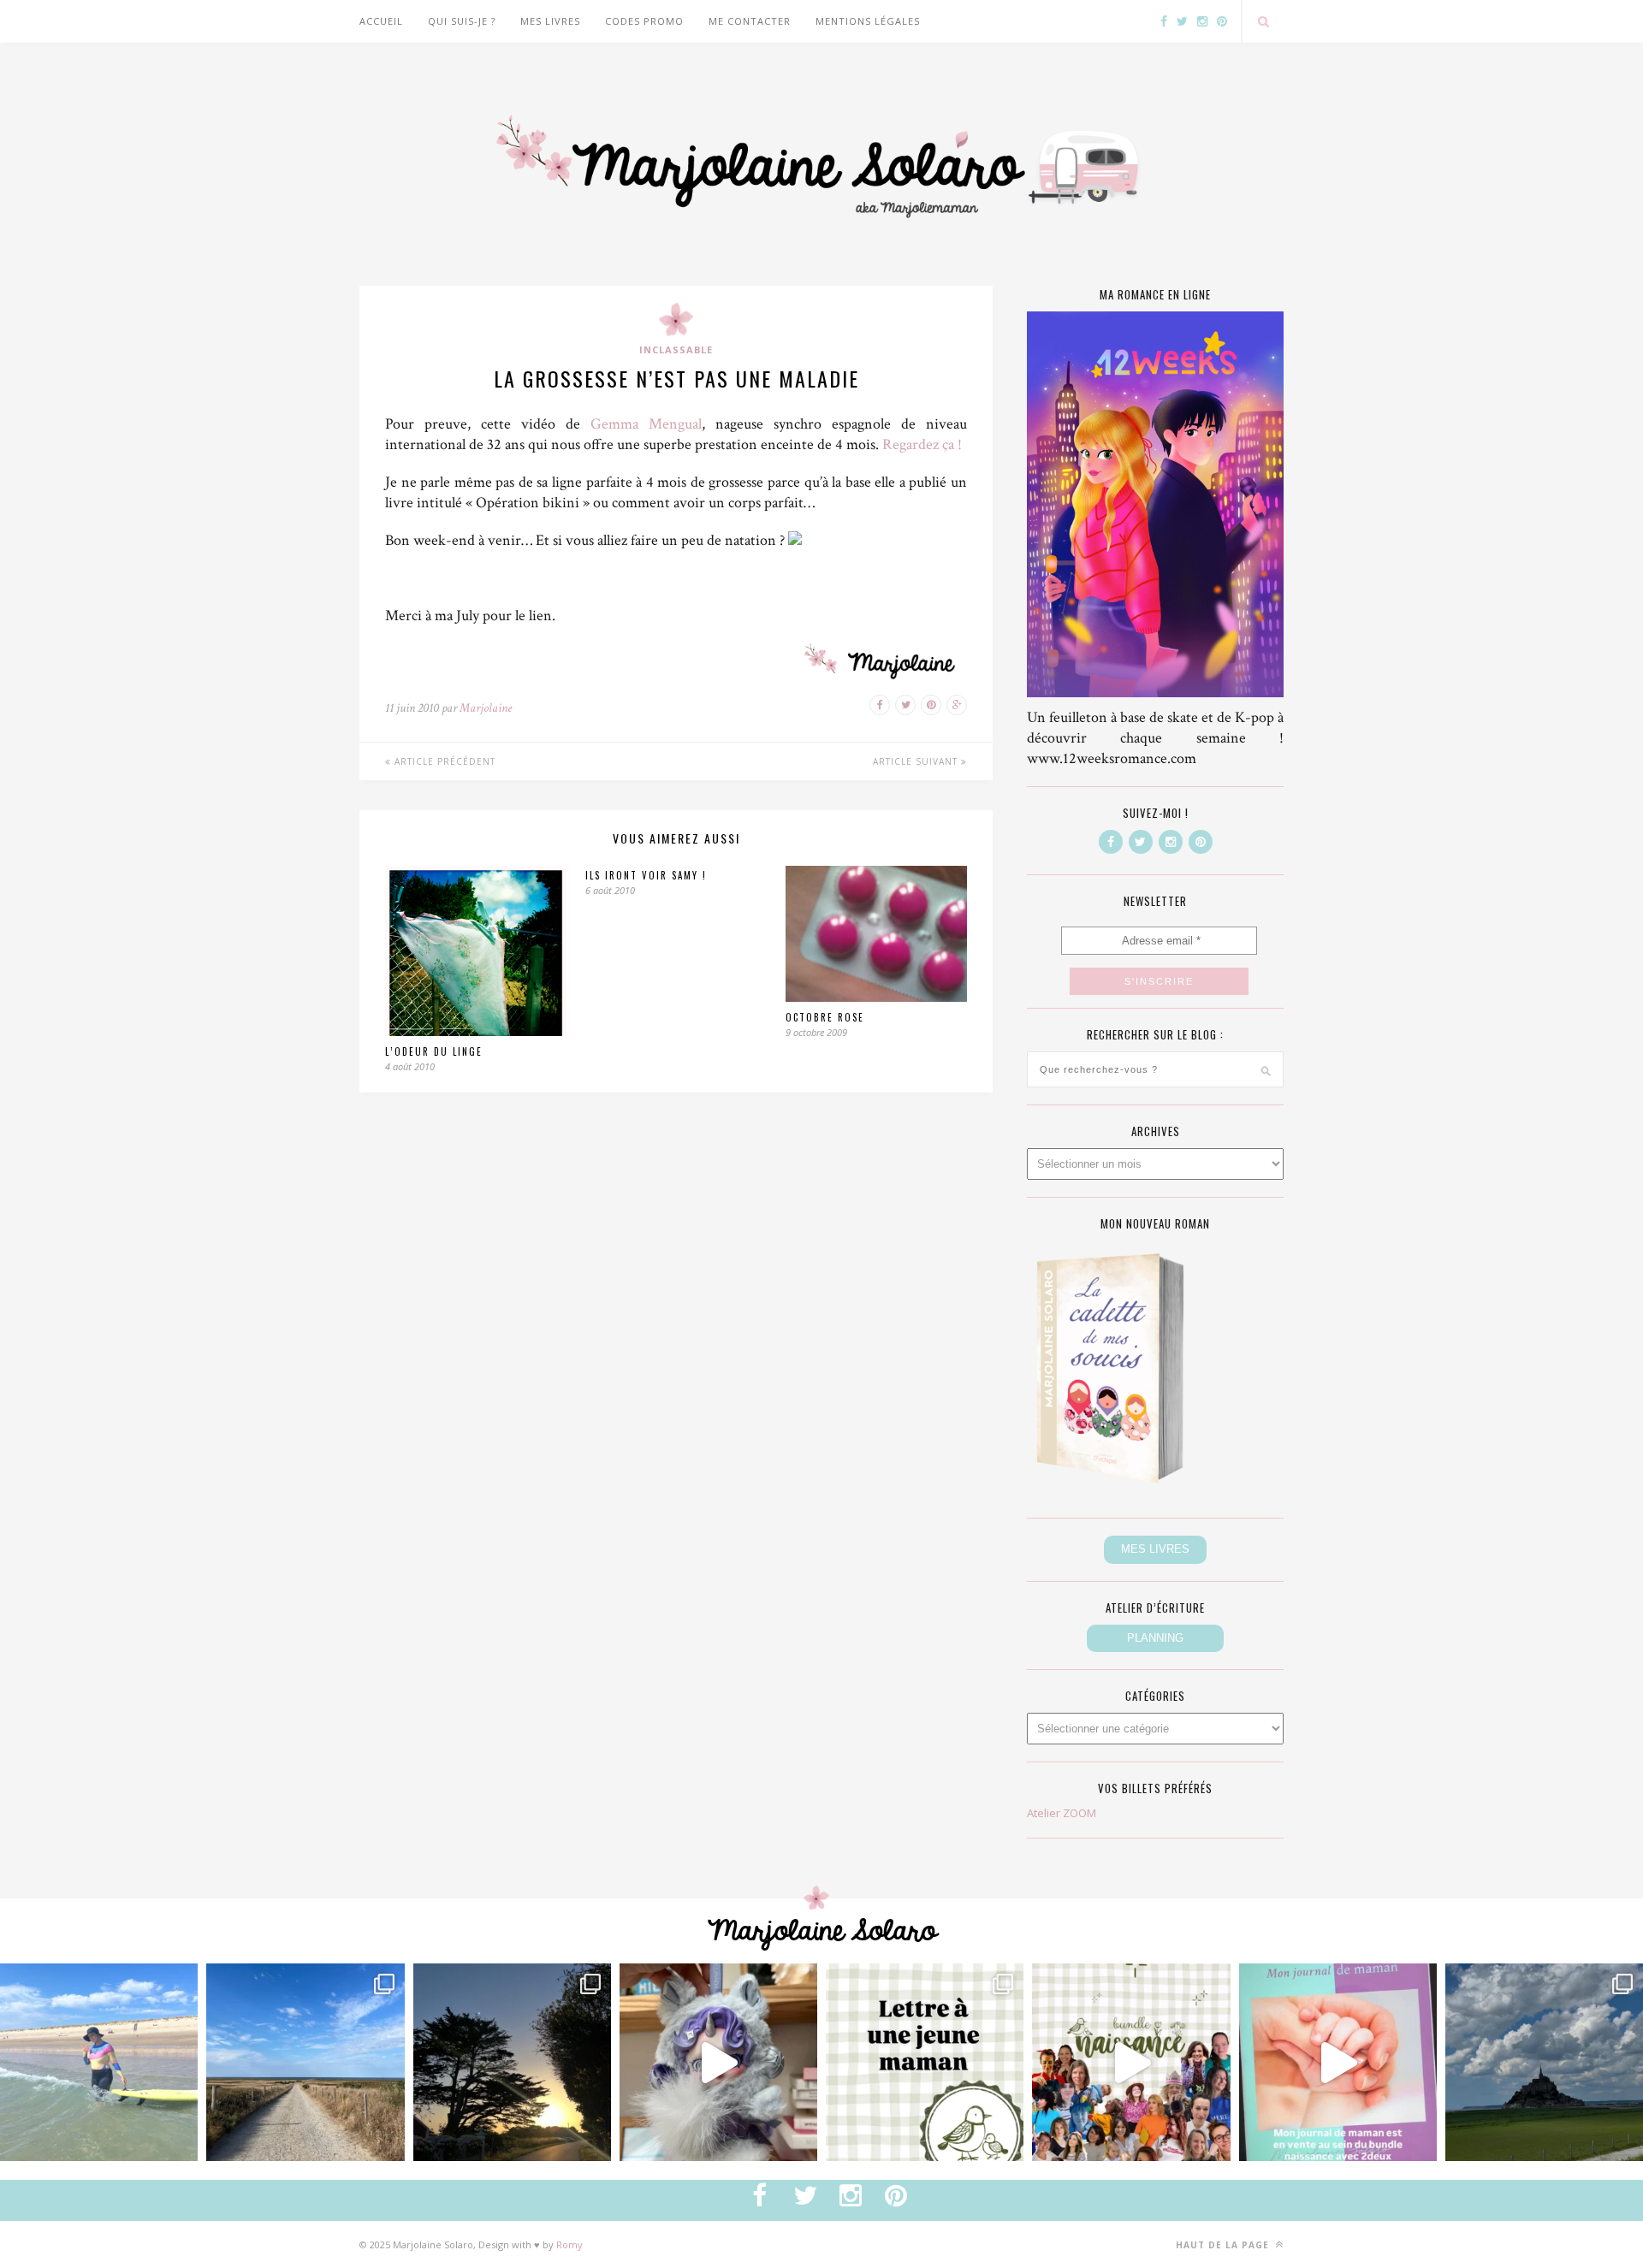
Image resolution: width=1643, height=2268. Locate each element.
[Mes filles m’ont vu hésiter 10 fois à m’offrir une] (718, 2062)
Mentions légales (868, 21)
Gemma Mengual (646, 424)
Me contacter (750, 21)
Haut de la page (1224, 2245)
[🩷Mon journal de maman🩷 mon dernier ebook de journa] (1338, 2062)
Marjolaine (486, 708)
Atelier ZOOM (1062, 1813)
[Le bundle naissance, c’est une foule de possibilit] (1131, 2062)
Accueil (381, 21)
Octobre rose (825, 1017)
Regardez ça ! (922, 444)
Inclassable (676, 349)
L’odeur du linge (434, 1051)
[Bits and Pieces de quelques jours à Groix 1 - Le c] (512, 2062)
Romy (569, 2244)
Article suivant (917, 761)
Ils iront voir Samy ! (646, 875)
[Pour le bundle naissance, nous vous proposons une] (925, 2062)
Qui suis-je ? (462, 21)
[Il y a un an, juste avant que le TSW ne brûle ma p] (99, 2062)
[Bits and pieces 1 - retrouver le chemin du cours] (305, 2062)
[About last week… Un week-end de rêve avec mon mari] (1544, 2062)
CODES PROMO (644, 21)
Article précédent (443, 761)
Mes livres (550, 21)
